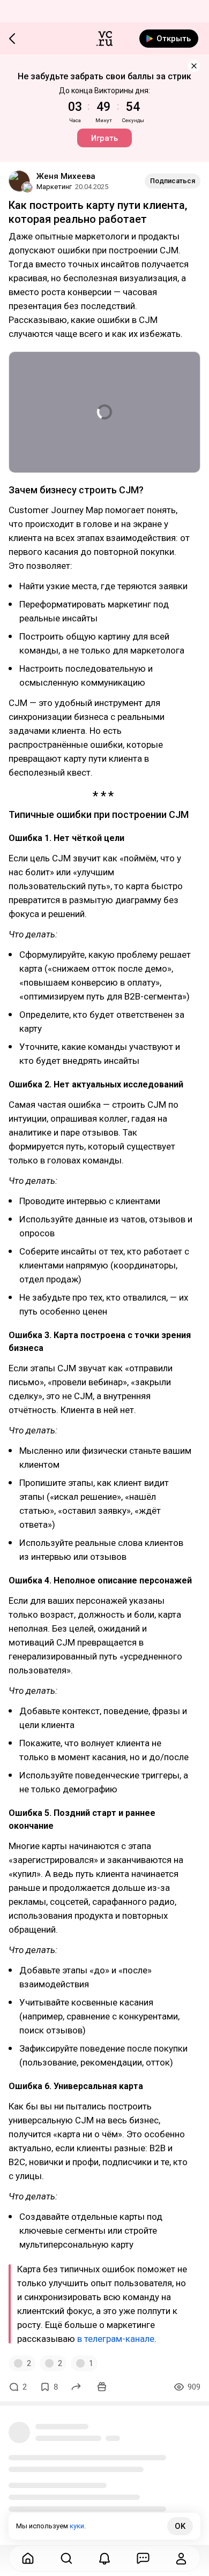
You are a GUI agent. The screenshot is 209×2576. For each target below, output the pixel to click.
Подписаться (173, 181)
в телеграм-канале (116, 2339)
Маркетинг (54, 187)
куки (77, 2526)
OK (180, 2526)
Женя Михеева (66, 176)
